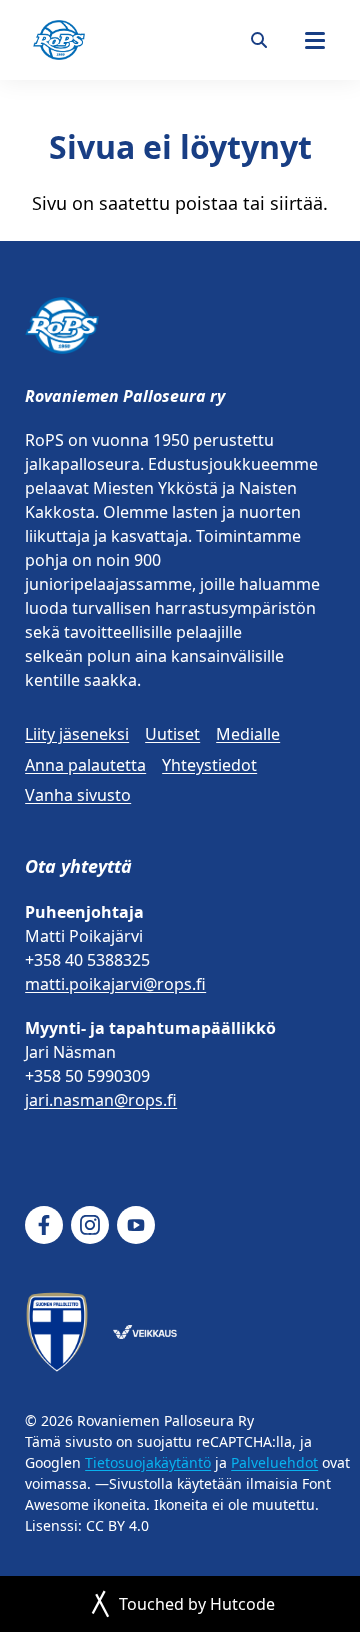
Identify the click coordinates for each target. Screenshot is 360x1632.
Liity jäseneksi (77, 734)
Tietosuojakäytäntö (148, 1462)
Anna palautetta (85, 765)
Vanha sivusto (78, 795)
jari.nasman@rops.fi (101, 1100)
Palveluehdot (274, 1462)
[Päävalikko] (315, 40)
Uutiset (172, 734)
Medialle (248, 734)
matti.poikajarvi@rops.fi (115, 984)
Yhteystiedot (209, 765)
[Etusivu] (59, 40)
